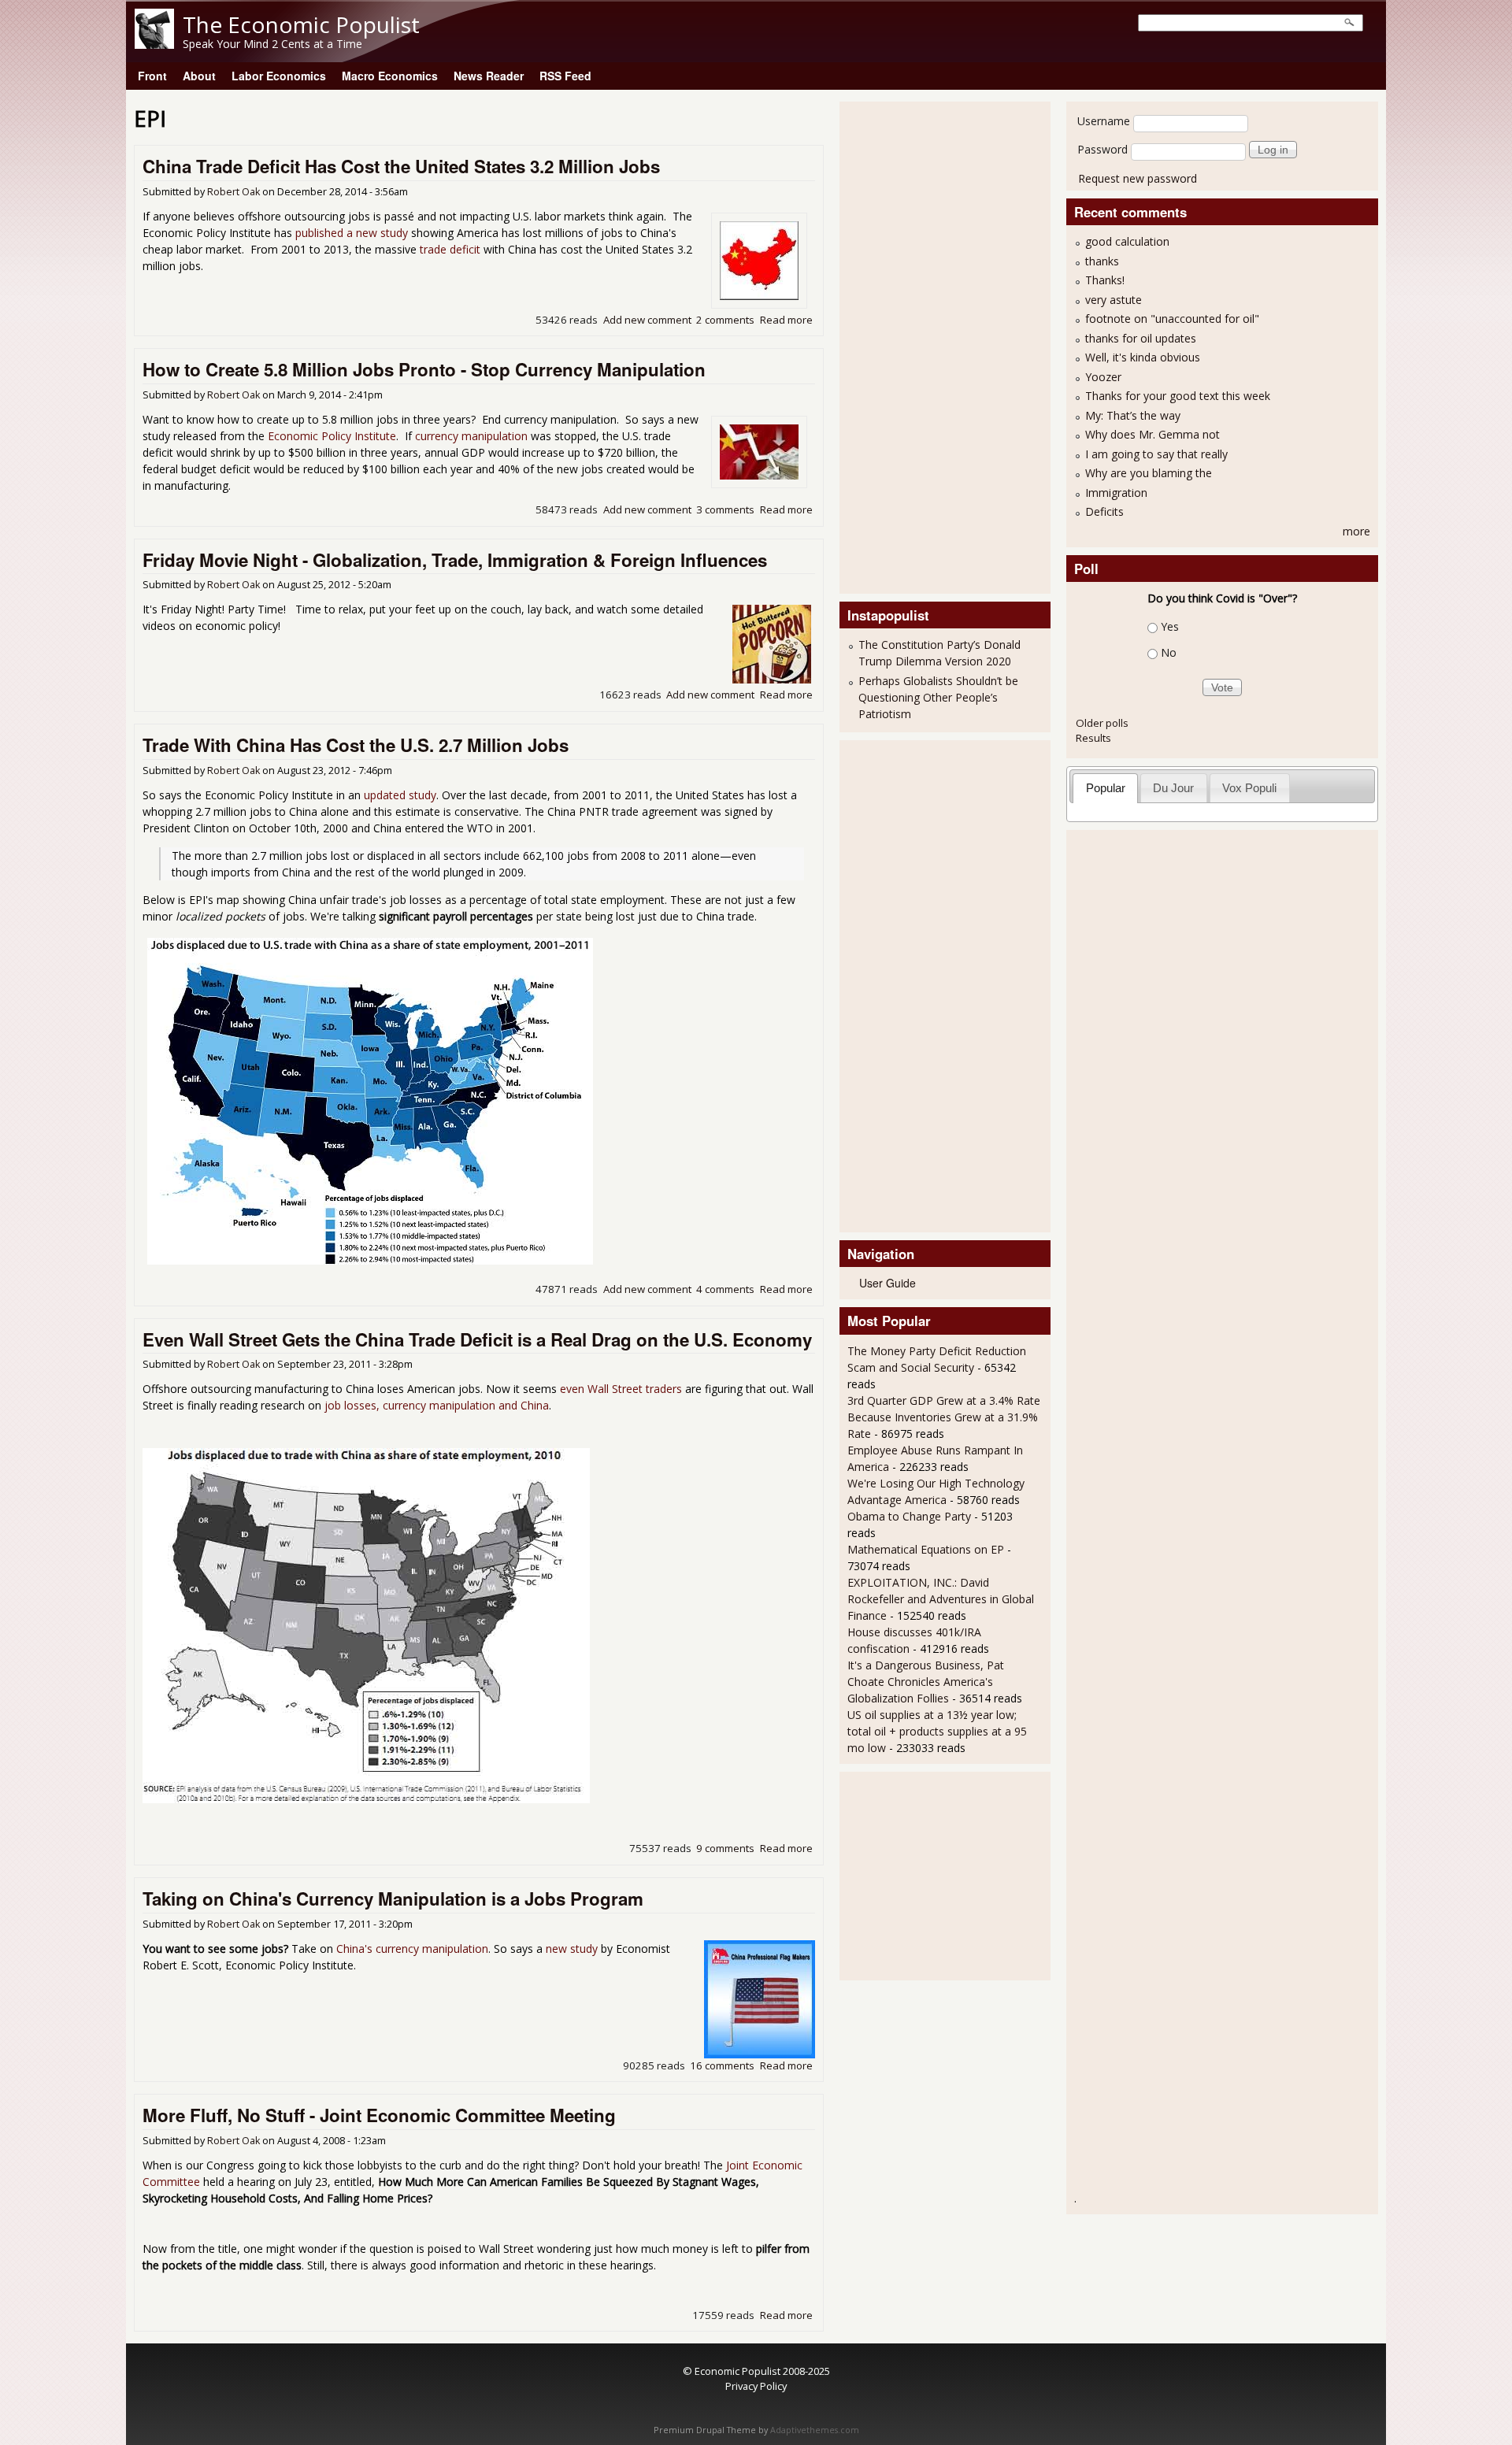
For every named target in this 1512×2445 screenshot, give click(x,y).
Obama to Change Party (909, 1516)
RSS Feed (565, 76)
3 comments (725, 509)
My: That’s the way (1133, 415)
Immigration (1116, 493)
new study (572, 1949)
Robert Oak (233, 192)
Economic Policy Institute (332, 436)
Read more (786, 320)
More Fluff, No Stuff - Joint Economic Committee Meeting (379, 2115)
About (199, 76)
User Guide (888, 1283)
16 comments (722, 2065)
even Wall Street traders (621, 1389)
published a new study (352, 233)
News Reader (489, 76)
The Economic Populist (301, 24)
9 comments (725, 1848)
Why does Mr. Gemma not (1153, 434)
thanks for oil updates (1141, 338)
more (1356, 531)
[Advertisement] (910, 346)
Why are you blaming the (1149, 473)
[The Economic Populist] (154, 44)
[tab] (1105, 788)
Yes (1170, 626)
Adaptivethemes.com (815, 2430)
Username (1104, 121)
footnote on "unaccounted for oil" (1172, 319)
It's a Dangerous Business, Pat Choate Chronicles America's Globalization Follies (926, 1682)
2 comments (725, 320)
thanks (1102, 261)
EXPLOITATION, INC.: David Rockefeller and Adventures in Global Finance (941, 1599)
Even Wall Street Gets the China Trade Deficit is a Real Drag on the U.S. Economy (477, 1339)
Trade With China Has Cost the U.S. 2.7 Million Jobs (356, 745)
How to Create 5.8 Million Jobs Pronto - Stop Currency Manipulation (424, 369)
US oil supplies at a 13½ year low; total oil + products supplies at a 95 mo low (937, 1731)
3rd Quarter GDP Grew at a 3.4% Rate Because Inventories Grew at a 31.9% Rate (944, 1417)
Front (152, 76)
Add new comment (647, 320)
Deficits (1104, 511)
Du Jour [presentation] (1173, 788)
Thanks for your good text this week (1178, 396)
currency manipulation (471, 436)
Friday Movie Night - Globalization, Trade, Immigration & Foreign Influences (455, 560)
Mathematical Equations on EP (926, 1549)
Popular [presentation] (1106, 788)
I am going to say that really (1156, 454)
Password (1102, 149)
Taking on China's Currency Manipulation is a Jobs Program (393, 1899)
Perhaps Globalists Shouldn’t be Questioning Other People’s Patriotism (938, 697)
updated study (400, 795)
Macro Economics (390, 76)
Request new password (1138, 178)
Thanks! (1105, 280)
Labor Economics (279, 76)
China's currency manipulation (412, 1949)
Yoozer (1103, 377)
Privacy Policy (756, 2386)
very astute (1114, 300)
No (1169, 652)
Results (1093, 738)
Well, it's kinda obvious (1143, 357)
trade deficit (450, 249)
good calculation (1127, 241)
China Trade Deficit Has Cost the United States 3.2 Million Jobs (401, 166)
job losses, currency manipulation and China (437, 1405)
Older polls (1102, 723)
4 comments (725, 1289)
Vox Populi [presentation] (1249, 788)
